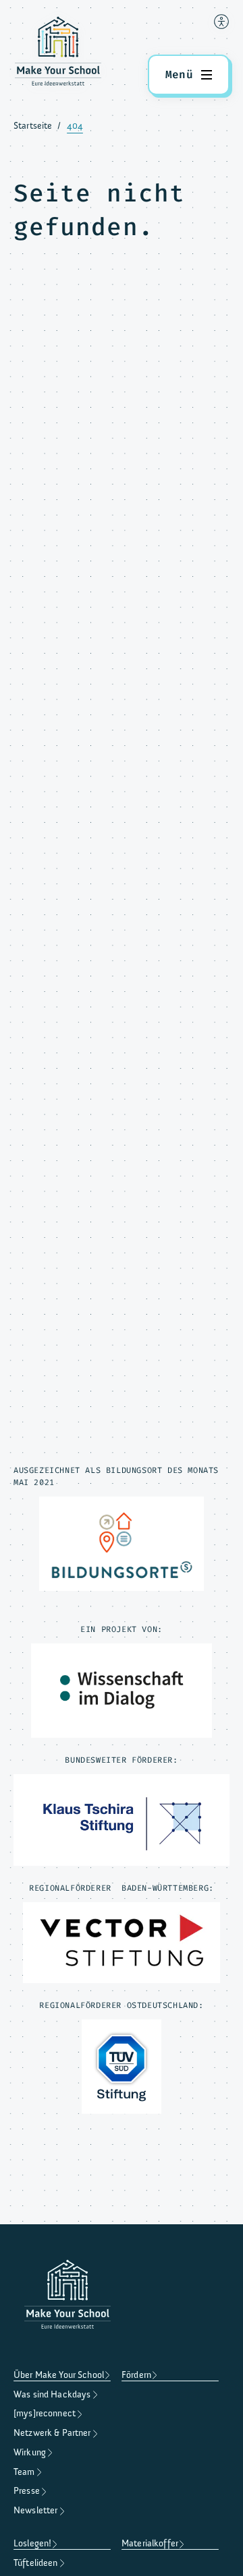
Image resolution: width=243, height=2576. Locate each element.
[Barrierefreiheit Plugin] (221, 22)
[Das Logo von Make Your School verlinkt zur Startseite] (58, 54)
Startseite (33, 126)
